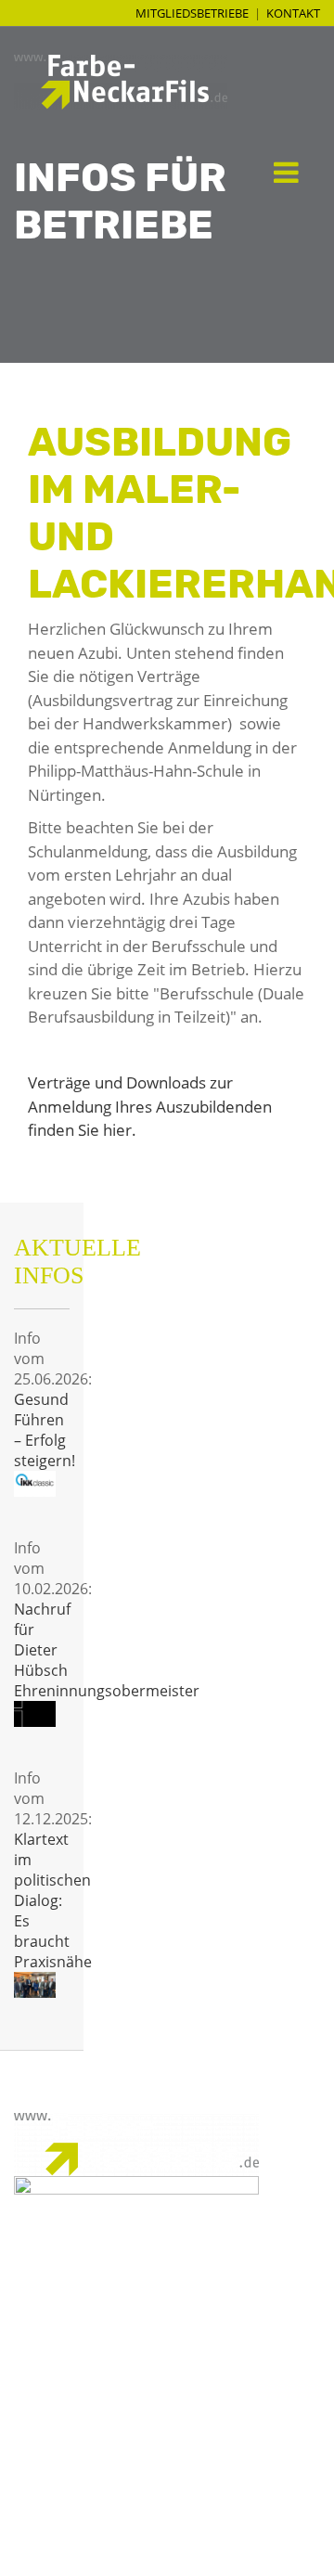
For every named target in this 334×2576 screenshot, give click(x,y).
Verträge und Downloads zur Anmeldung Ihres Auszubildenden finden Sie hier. (150, 1106)
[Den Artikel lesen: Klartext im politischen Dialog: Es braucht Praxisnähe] (35, 1985)
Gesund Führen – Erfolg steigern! (45, 1430)
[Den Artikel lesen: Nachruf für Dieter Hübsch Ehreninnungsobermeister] (35, 1714)
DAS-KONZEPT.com (180, 2555)
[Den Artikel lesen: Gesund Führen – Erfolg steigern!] (35, 1484)
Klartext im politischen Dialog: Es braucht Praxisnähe (53, 1900)
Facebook (287, 2350)
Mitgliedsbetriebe (192, 13)
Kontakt (293, 13)
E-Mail (299, 2329)
